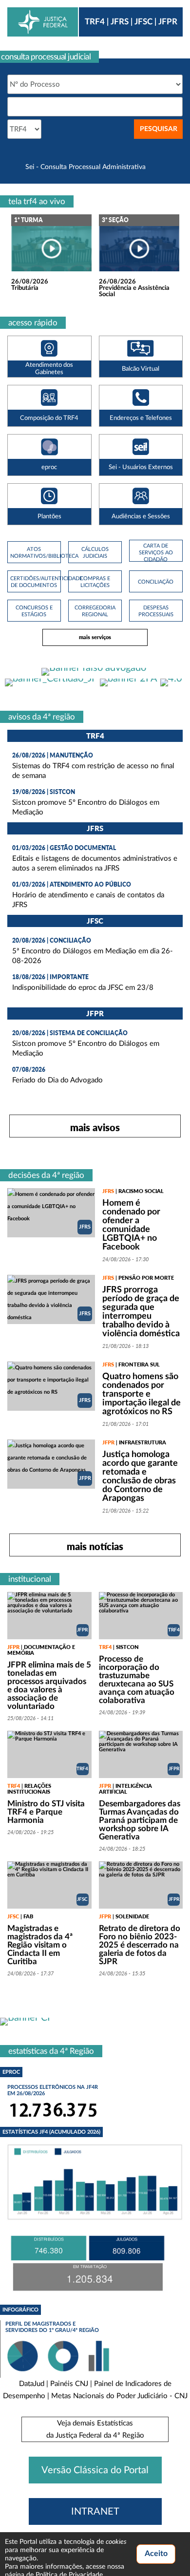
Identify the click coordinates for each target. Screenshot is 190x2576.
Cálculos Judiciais (95, 553)
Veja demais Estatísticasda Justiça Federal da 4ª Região (95, 2429)
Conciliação (156, 582)
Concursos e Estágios (34, 611)
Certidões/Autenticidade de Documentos (34, 582)
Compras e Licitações (95, 582)
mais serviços (95, 637)
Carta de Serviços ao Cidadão (156, 553)
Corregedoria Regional (95, 611)
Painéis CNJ (69, 2384)
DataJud (32, 2384)
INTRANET (95, 2512)
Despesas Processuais (156, 611)
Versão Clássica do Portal (95, 2470)
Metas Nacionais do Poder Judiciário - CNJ (119, 2396)
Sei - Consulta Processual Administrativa (85, 167)
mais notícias (95, 1546)
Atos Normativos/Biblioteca (34, 553)
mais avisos (95, 1127)
